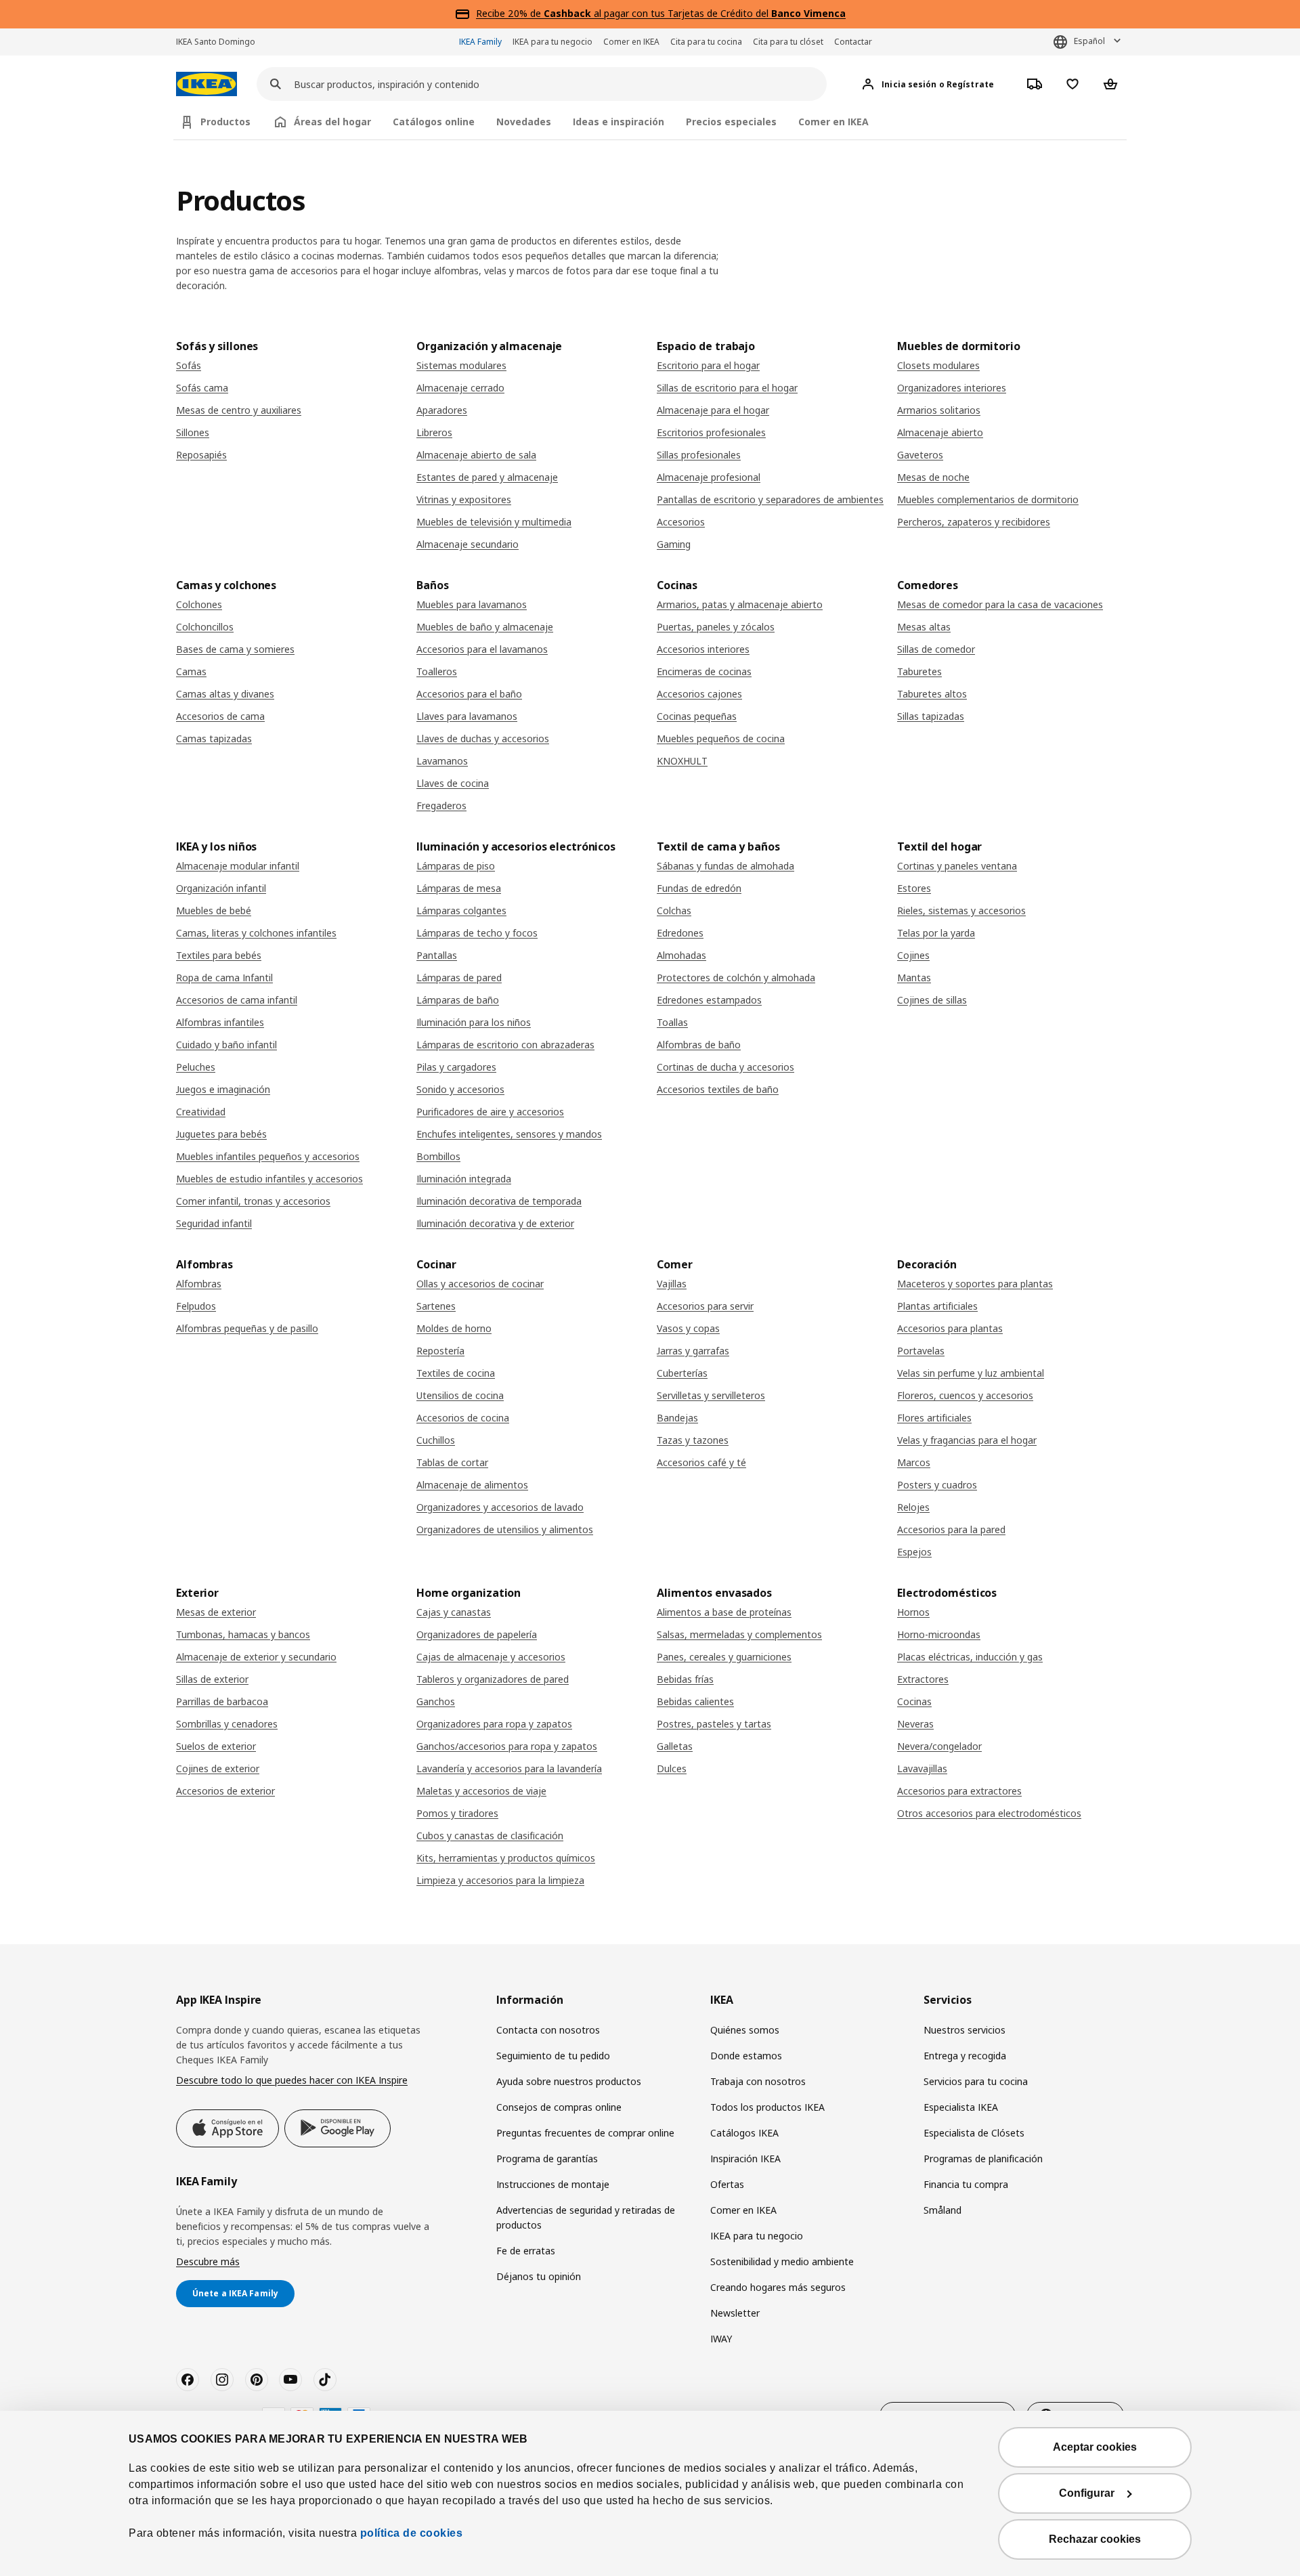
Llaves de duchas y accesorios (483, 738)
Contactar (853, 42)
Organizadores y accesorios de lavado (500, 1507)
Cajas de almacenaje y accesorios (491, 1657)
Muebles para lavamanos (472, 604)
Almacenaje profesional (709, 477)
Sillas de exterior (212, 1679)
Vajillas (672, 1284)
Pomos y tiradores (457, 1813)
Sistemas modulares (461, 365)
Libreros (434, 432)
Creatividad (201, 1112)
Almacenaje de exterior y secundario (256, 1657)
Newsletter (735, 2313)
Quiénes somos (745, 2030)
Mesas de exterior (216, 1612)
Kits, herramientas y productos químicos (506, 1858)
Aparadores (442, 410)
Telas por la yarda (936, 933)
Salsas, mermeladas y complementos (739, 1634)
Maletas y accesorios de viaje (481, 1791)
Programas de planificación (983, 2159)
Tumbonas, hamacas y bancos (243, 1634)
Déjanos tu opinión (539, 2276)
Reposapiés (201, 455)
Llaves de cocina (453, 783)
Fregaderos (441, 806)
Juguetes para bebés (221, 1134)
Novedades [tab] (524, 122)
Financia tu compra (966, 2184)
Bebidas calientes (695, 1701)
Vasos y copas (688, 1328)
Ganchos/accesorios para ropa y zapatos (507, 1746)
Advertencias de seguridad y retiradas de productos (586, 2217)
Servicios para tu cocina (976, 2081)
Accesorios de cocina (463, 1418)
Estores (914, 888)
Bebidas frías (685, 1679)
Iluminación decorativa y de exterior (495, 1223)
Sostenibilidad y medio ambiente (782, 2261)
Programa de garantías (547, 2159)
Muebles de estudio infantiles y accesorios (269, 1179)
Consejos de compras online (559, 2107)
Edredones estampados (709, 1000)
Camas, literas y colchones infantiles (256, 933)
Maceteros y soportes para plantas (975, 1284)
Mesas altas (924, 627)
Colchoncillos (205, 627)
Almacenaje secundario (468, 544)
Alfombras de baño (699, 1045)
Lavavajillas (922, 1768)
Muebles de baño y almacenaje (485, 627)
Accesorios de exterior (225, 1791)
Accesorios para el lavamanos (482, 649)
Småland (942, 2210)
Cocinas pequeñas (697, 716)
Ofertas (727, 2184)
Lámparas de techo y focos (477, 933)
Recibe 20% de (510, 13)
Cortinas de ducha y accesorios (725, 1067)
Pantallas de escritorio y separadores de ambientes (770, 499)
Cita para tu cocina (706, 42)
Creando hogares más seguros (778, 2287)
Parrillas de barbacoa (222, 1701)
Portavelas (921, 1351)
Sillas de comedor (936, 649)
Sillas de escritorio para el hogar (727, 388)
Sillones (193, 432)
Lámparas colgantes (461, 910)
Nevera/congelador (939, 1746)
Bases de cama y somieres (235, 649)
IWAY (721, 2339)
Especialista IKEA (961, 2107)
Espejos (914, 1552)
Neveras (915, 1724)
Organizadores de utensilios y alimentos (505, 1529)
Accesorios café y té (701, 1462)
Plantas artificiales (937, 1306)
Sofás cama (202, 388)
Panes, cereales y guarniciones (724, 1657)
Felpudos (196, 1306)
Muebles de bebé (214, 910)
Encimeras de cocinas (704, 671)
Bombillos (438, 1156)
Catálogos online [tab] (434, 122)
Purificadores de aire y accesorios (490, 1112)
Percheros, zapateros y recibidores (974, 522)
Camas (191, 671)
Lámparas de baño (458, 1000)
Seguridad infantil (214, 1223)
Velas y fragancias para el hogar (967, 1440)
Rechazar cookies (1095, 2539)
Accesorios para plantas (950, 1328)
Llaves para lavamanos (467, 716)
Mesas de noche (933, 477)
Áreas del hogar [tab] (332, 122)
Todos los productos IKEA (767, 2107)
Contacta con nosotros (548, 2030)
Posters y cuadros (937, 1485)
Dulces (672, 1768)
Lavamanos (442, 761)
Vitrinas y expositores (464, 499)
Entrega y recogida (965, 2056)
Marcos (914, 1462)
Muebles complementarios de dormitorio (988, 499)
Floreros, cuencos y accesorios (965, 1395)
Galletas (675, 1746)
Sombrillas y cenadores (227, 1724)
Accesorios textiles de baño (718, 1089)
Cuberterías (682, 1373)
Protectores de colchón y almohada (736, 978)
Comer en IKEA (631, 42)
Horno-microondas (939, 1634)
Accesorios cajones (699, 694)
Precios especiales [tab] (731, 122)
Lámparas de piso (456, 866)
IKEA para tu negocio (552, 42)
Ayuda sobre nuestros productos (569, 2081)
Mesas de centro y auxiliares (239, 410)
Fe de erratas (526, 2251)
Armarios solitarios (939, 410)
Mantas (914, 978)
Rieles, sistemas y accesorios (961, 910)
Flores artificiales (934, 1418)
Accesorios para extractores (959, 1791)
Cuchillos (436, 1440)
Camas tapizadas (214, 738)
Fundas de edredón (699, 888)
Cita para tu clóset (788, 42)
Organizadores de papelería (477, 1634)
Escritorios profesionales (711, 432)
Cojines (913, 955)
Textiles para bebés (219, 955)
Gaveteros (920, 455)
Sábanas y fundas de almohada (725, 866)
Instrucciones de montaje (553, 2184)
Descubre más (208, 2261)
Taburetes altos (932, 694)
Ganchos (436, 1701)
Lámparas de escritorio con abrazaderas (505, 1045)
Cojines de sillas (932, 1000)
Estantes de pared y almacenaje (487, 477)
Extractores (923, 1679)
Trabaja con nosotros (758, 2081)
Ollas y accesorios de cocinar (480, 1284)
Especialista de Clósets (974, 2133)
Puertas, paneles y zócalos (716, 627)
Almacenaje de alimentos (472, 1485)
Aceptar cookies (1095, 2447)
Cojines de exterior (218, 1768)
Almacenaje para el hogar (713, 410)
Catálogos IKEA (744, 2133)
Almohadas (681, 955)
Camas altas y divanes (225, 694)
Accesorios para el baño (469, 694)
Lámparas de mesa (459, 888)
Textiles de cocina (456, 1373)
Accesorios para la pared (951, 1529)
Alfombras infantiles (220, 1022)
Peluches (196, 1067)
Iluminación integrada (464, 1179)
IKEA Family (480, 42)
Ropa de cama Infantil (224, 978)
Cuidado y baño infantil (226, 1045)
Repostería (440, 1351)
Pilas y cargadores (456, 1067)
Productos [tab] (225, 122)
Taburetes (919, 671)
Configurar (1087, 2493)
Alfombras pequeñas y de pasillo (247, 1328)
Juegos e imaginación (223, 1089)
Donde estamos (746, 2056)
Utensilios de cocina (460, 1395)
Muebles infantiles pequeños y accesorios (268, 1156)
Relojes (913, 1507)
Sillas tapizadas (931, 716)
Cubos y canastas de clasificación (490, 1836)
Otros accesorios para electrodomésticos (989, 1813)
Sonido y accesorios (460, 1089)
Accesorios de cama (220, 716)
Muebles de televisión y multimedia (494, 522)
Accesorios (681, 522)
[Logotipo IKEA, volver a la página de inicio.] (207, 84)
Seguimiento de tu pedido (553, 2056)
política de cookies (412, 2533)
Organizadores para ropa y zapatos (494, 1724)
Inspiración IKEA (745, 2159)
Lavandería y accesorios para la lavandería (509, 1768)
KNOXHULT (682, 761)
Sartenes (436, 1306)
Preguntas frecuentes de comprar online (585, 2133)
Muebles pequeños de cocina (721, 738)
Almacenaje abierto (940, 432)
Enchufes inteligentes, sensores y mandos (509, 1134)
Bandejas (677, 1418)
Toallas (672, 1022)
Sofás (189, 365)
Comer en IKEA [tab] (833, 122)
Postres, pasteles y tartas (714, 1724)
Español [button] (1089, 41)
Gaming (674, 544)
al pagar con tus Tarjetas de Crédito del (695, 13)
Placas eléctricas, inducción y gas (970, 1657)
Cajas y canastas (454, 1612)
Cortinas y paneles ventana (957, 866)
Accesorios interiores (703, 649)
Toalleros (437, 671)
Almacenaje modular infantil (238, 866)
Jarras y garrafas (693, 1351)
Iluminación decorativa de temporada (499, 1201)
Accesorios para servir (705, 1306)
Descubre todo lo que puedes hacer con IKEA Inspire (292, 2080)
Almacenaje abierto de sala (476, 455)
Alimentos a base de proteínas (724, 1612)
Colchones (199, 604)
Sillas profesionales (699, 455)
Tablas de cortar (452, 1462)
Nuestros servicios (965, 2030)
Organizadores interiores (952, 388)
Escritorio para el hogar (708, 365)
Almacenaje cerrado (460, 388)
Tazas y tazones (693, 1440)
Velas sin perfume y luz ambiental (971, 1373)
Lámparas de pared (459, 978)
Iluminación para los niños (474, 1022)
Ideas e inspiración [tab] (619, 122)
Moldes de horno (454, 1328)
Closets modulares (938, 365)
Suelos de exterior (216, 1746)
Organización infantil (221, 888)
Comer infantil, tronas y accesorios (253, 1201)
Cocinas (914, 1701)
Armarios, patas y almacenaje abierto (740, 604)
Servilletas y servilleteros (711, 1395)
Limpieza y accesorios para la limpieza (500, 1880)
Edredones (680, 933)
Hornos (913, 1612)
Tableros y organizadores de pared (493, 1679)
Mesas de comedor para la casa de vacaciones (1000, 604)
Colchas (674, 910)
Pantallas (437, 955)
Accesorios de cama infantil (237, 1000)
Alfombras (199, 1284)
